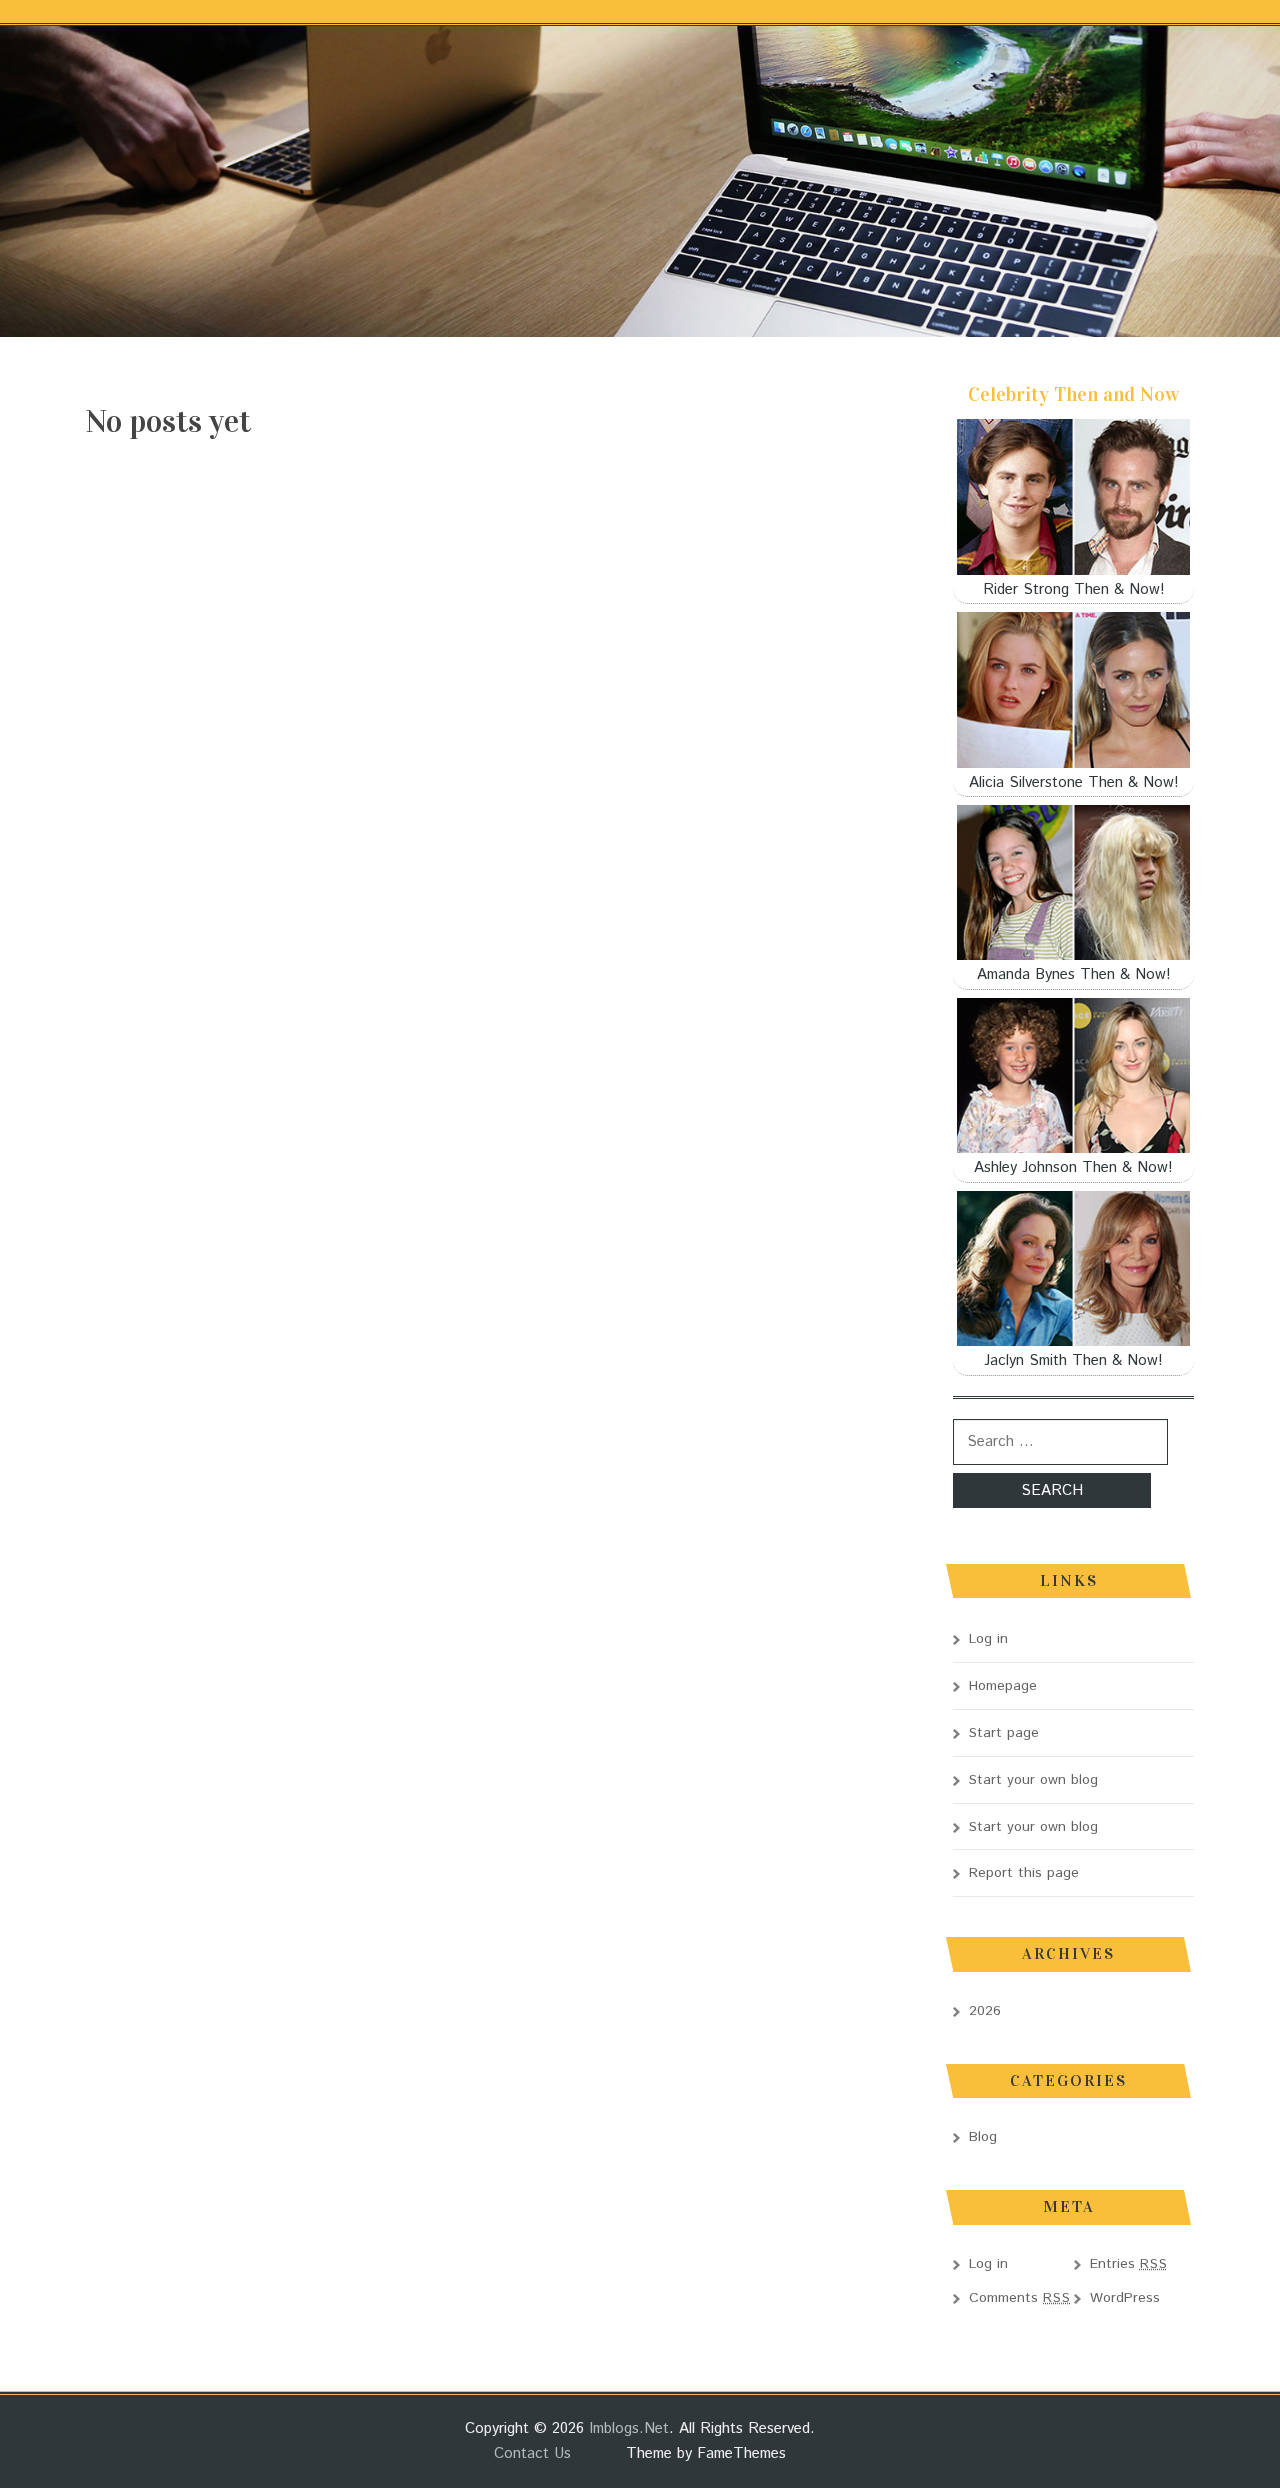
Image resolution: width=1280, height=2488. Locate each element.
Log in (988, 1639)
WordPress (1125, 2298)
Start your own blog (1033, 1780)
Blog (983, 2137)
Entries (1129, 2264)
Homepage (1003, 1686)
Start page (1004, 1733)
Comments (1020, 2298)
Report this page (1024, 1873)
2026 (985, 2011)
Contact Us (532, 2453)
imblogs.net (629, 2428)
